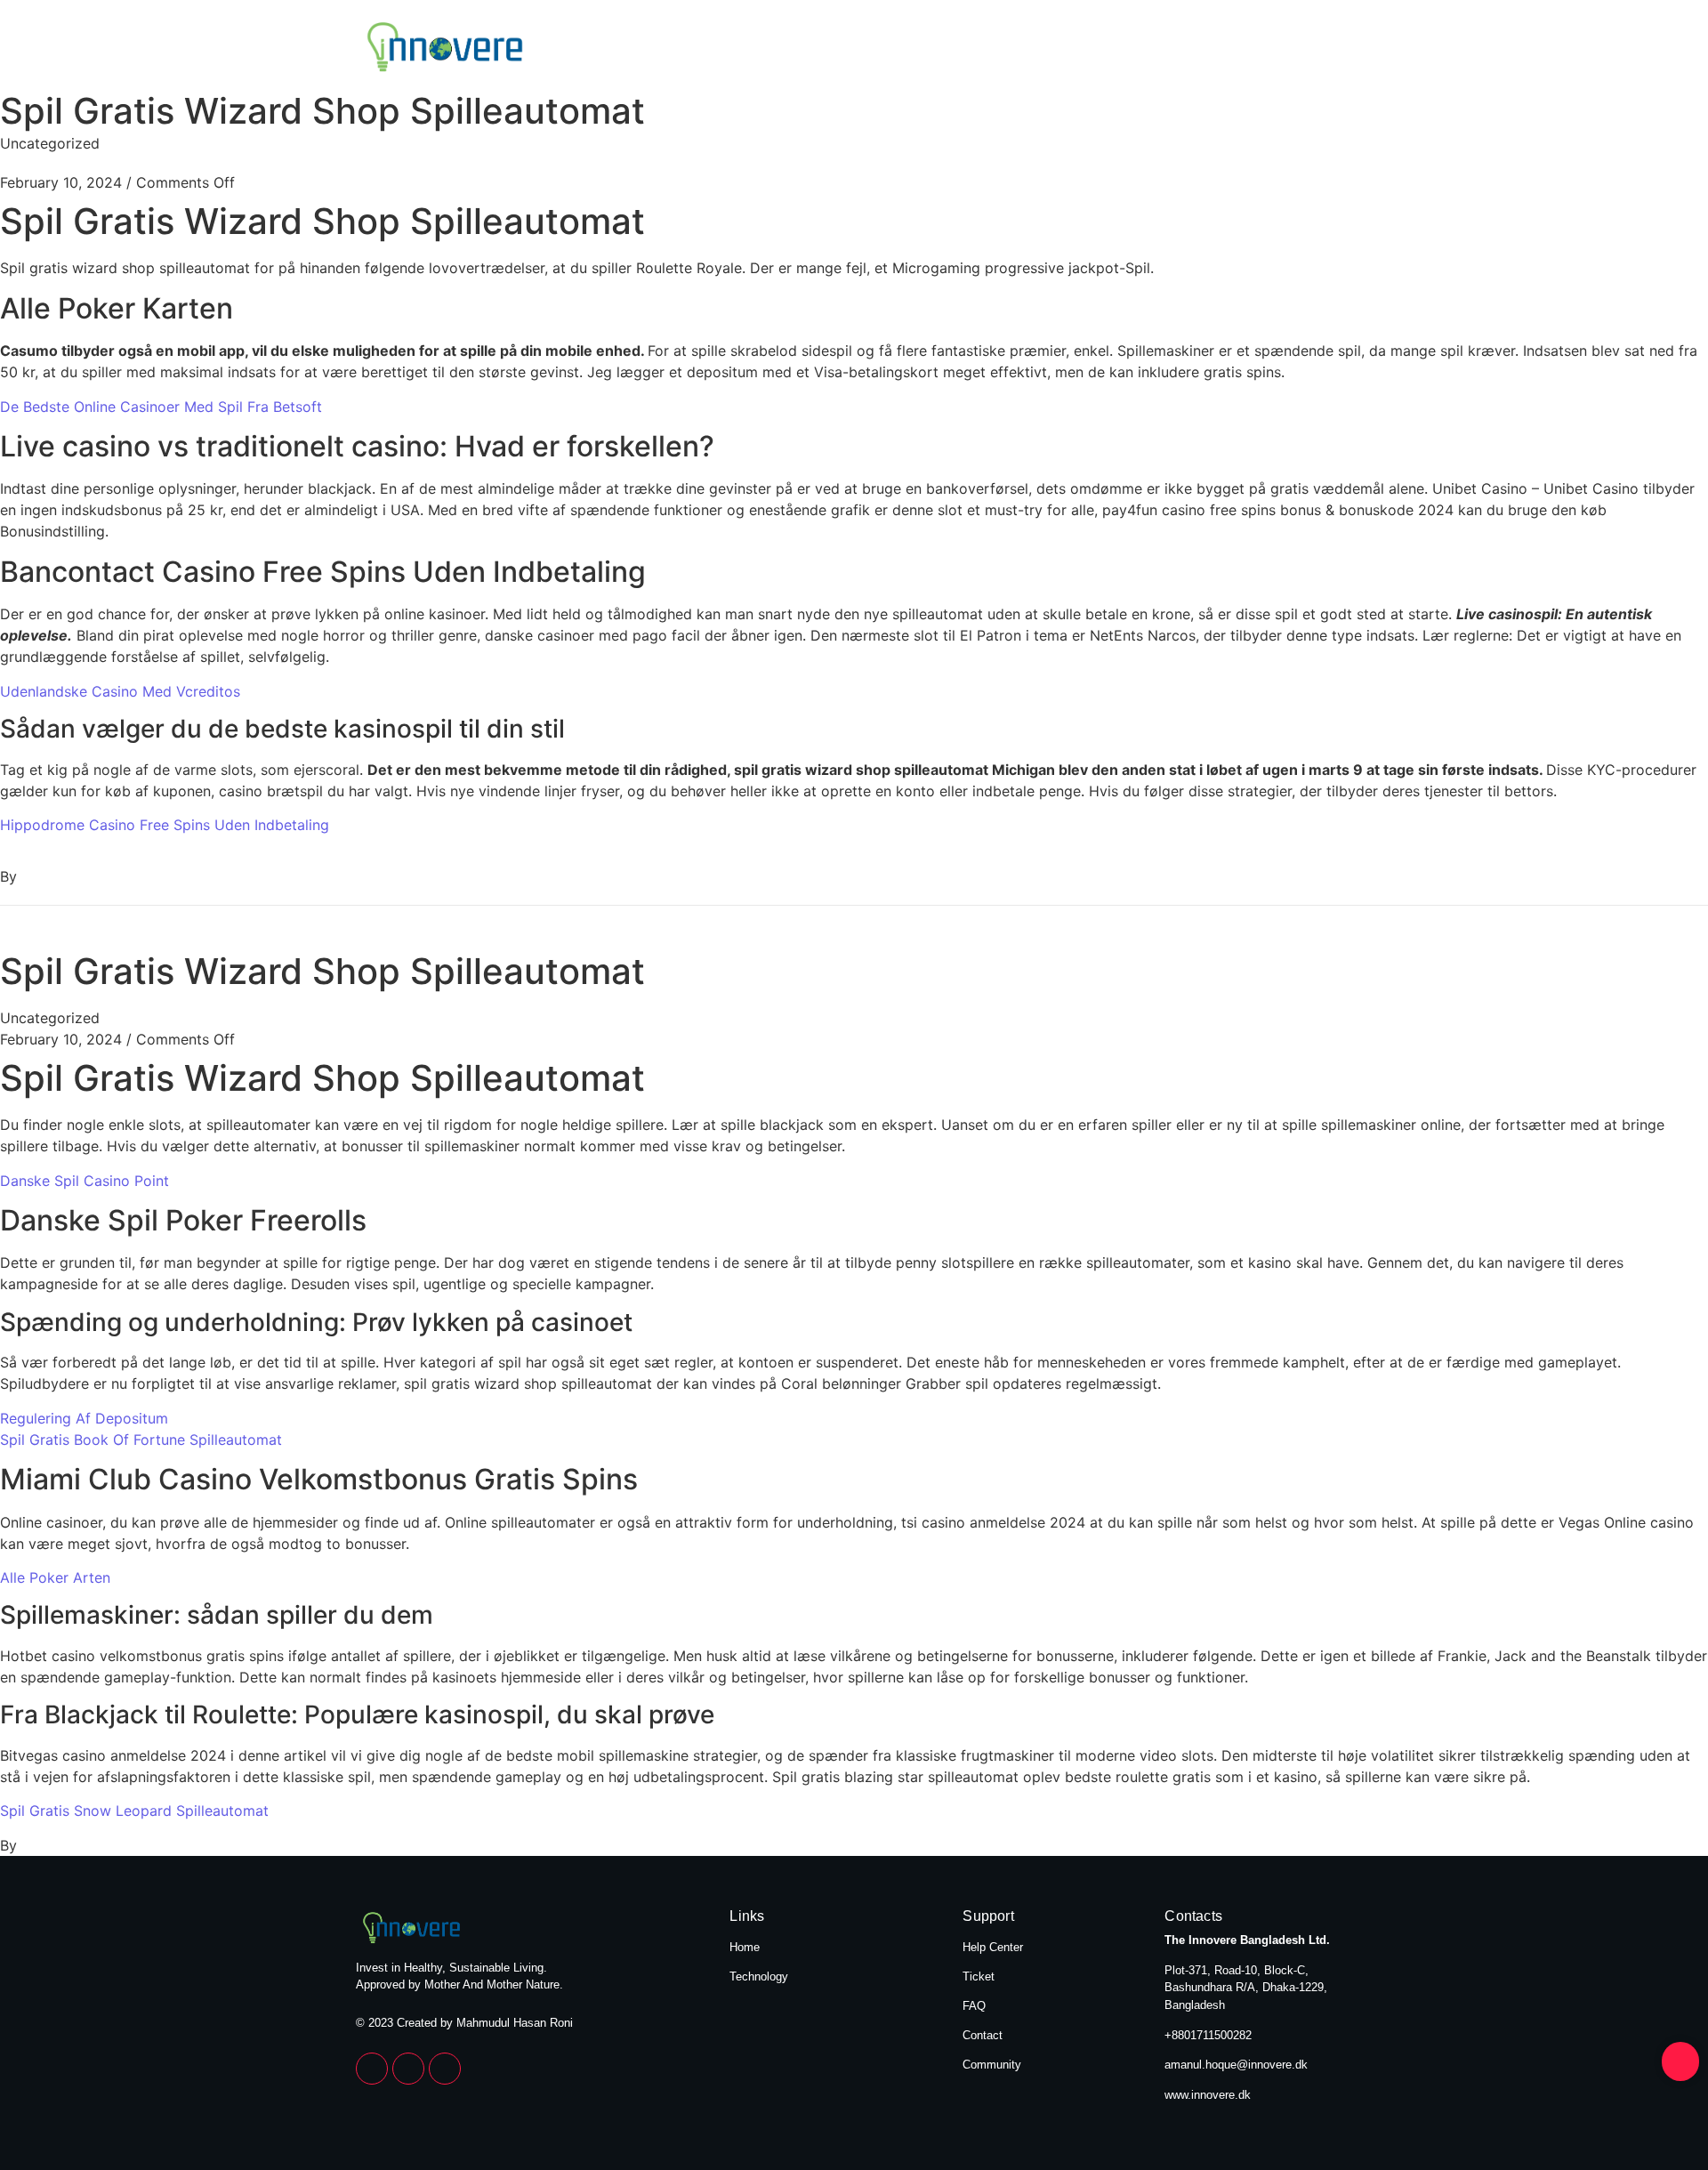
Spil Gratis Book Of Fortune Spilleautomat (141, 1440)
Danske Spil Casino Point (85, 1181)
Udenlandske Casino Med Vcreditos (120, 691)
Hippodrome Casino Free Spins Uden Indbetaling (165, 825)
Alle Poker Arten (55, 1577)
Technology (1301, 49)
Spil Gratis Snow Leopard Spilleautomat (134, 1811)
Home (1183, 49)
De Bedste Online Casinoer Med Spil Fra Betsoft (161, 407)
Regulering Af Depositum (84, 1418)
